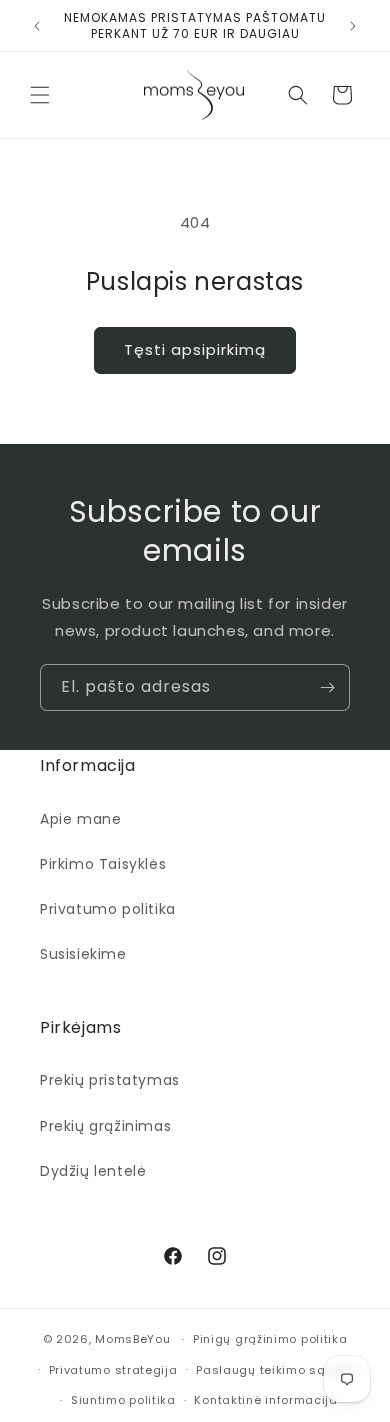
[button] (40, 95)
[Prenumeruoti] (327, 687)
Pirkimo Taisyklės (103, 864)
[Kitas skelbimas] (353, 26)
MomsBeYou (132, 1339)
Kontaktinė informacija (265, 1400)
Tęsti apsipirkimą (195, 349)
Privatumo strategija (113, 1370)
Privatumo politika (108, 909)
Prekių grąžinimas (105, 1126)
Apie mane (80, 819)
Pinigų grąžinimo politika (270, 1339)
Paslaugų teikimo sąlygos (278, 1370)
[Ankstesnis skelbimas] (37, 26)
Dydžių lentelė (93, 1171)
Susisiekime (83, 954)
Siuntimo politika (123, 1400)
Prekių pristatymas (110, 1080)
